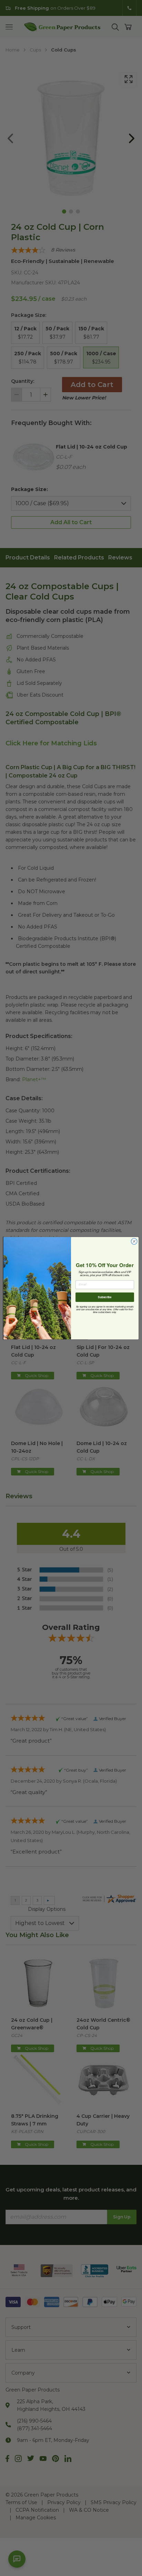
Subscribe (105, 1297)
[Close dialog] (134, 1241)
